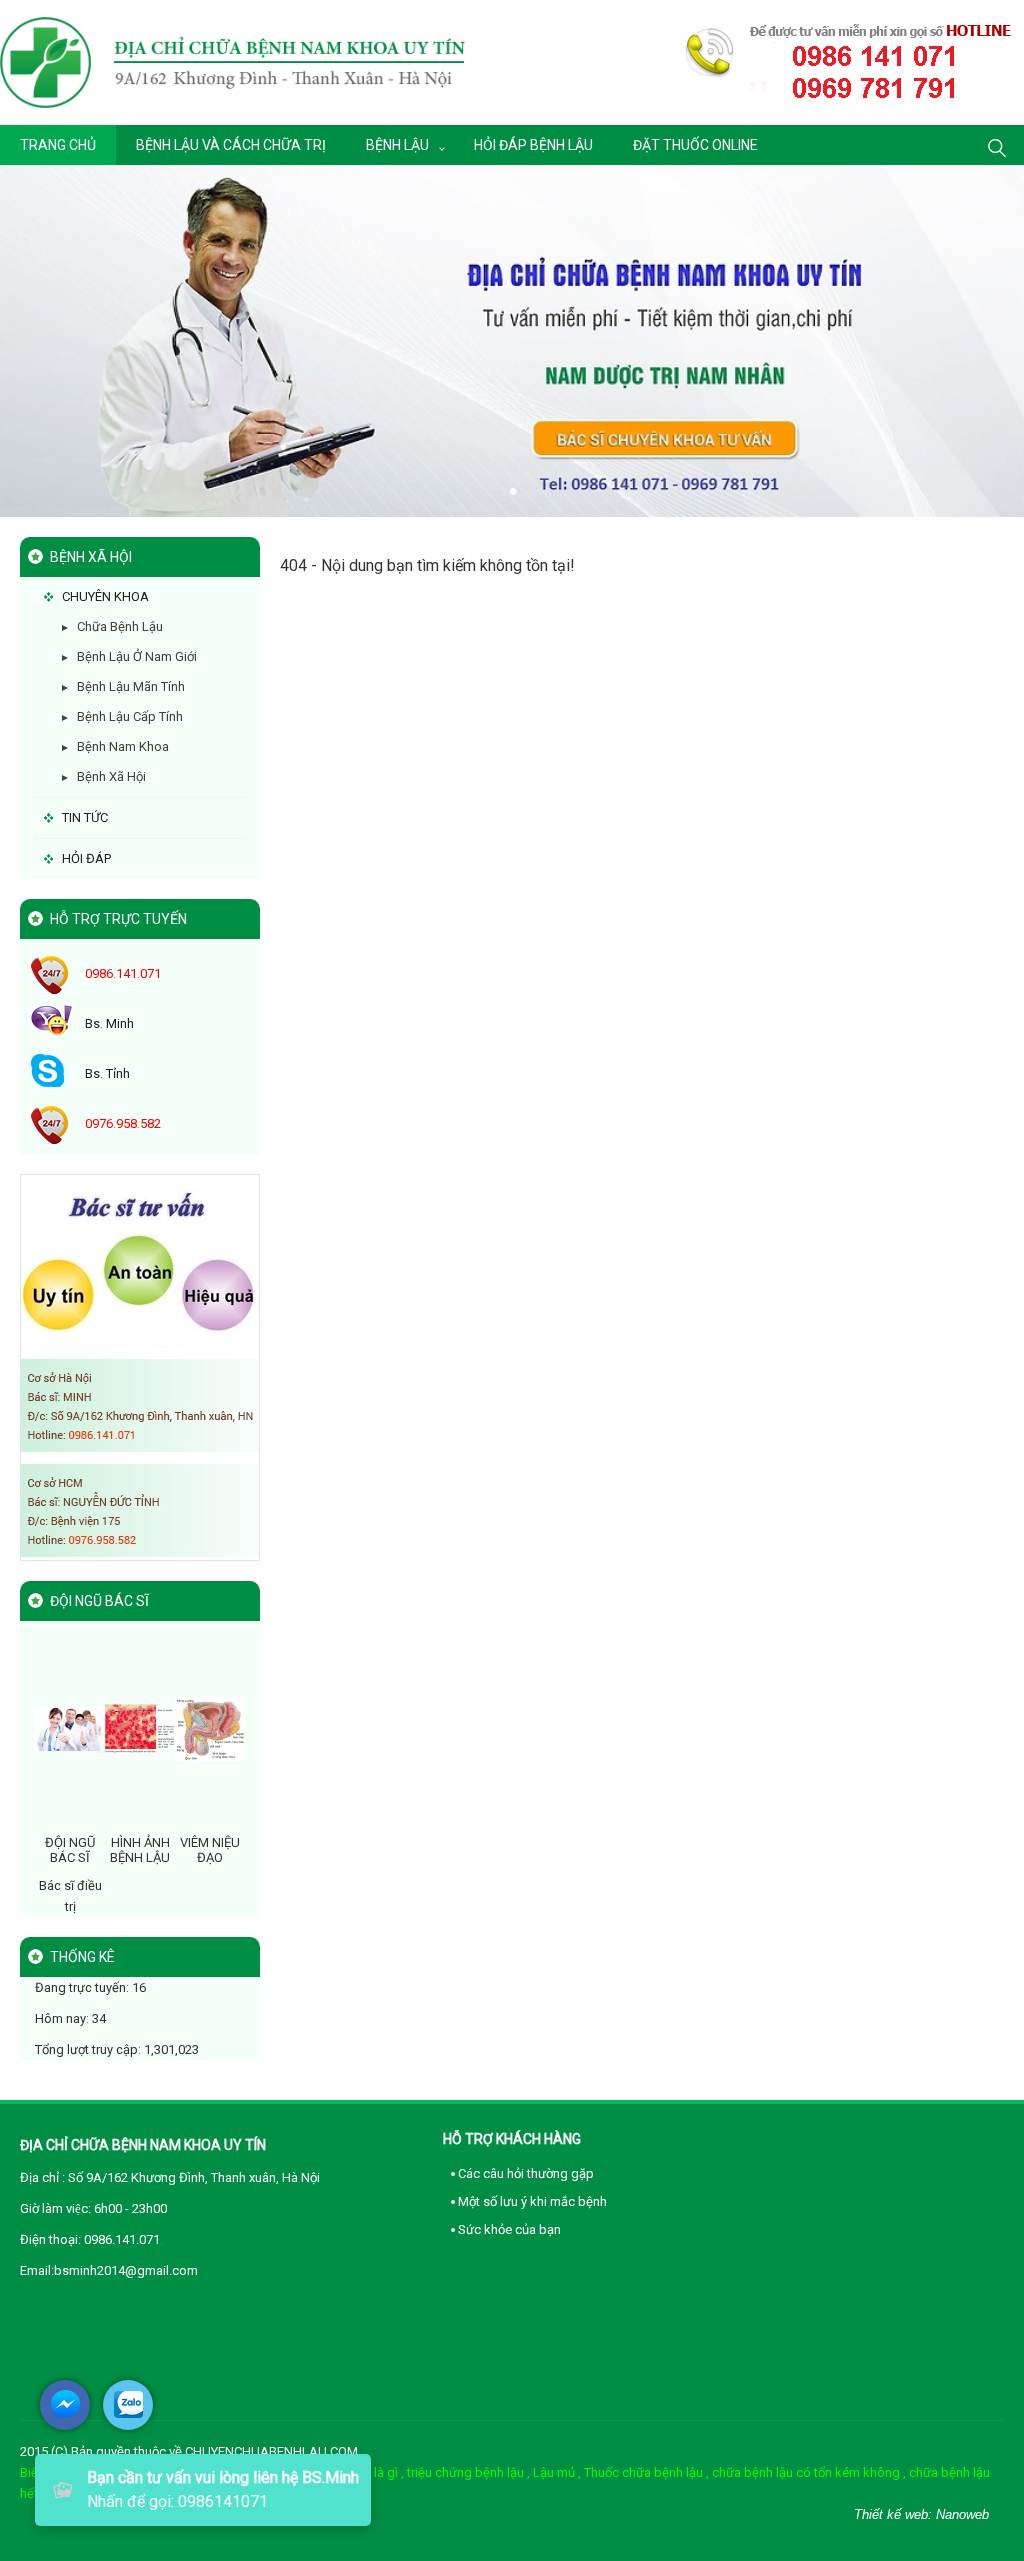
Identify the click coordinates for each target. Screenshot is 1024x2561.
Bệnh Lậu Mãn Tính (131, 686)
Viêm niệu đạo (210, 1849)
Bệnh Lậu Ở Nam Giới (137, 656)
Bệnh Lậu (397, 145)
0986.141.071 (123, 973)
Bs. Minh (109, 1023)
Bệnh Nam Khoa (123, 746)
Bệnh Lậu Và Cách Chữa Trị (231, 145)
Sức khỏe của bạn (509, 2229)
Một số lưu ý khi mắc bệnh (532, 2201)
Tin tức (85, 817)
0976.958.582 (123, 1123)
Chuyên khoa (105, 596)
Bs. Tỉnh (107, 1073)
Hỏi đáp (86, 858)
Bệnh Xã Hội (111, 776)
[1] (140, 1366)
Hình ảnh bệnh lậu (140, 1849)
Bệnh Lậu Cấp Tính (130, 716)
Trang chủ (58, 145)
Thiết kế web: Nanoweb (921, 2514)
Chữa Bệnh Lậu (120, 626)
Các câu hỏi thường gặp (526, 2173)
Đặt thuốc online (695, 145)
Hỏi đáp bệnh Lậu (533, 145)
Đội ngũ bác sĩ (70, 1849)
